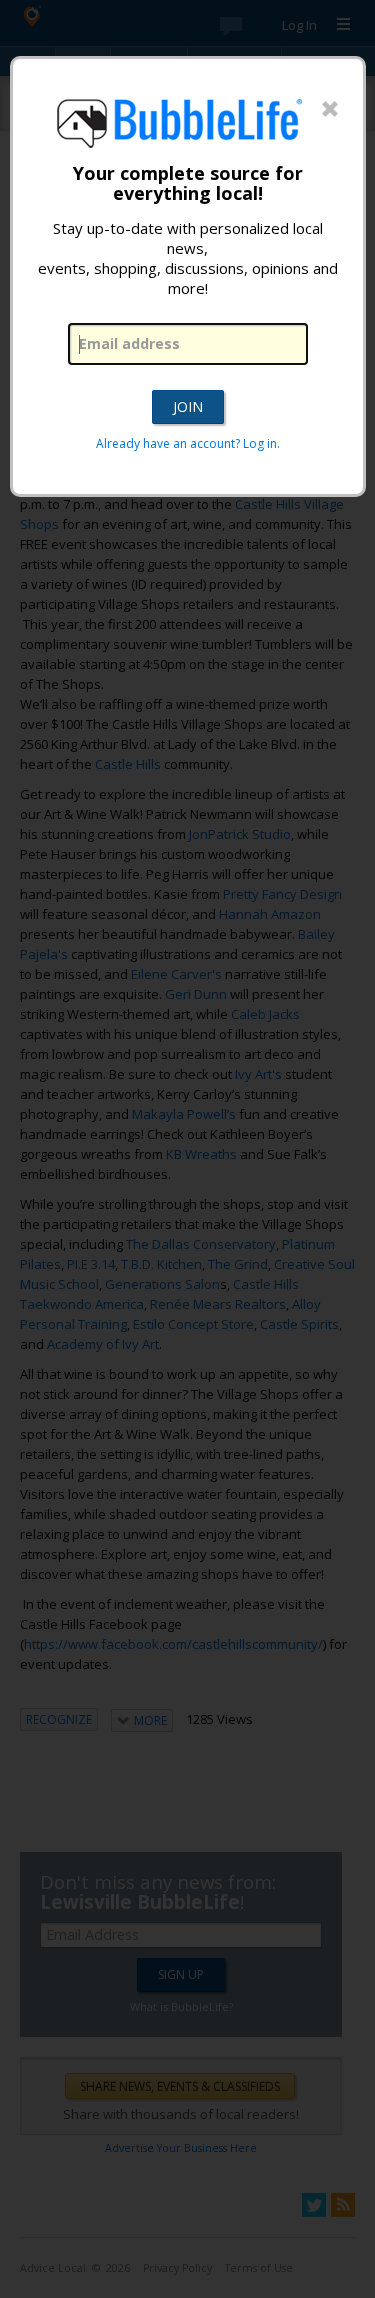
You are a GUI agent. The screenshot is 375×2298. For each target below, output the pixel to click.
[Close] (330, 110)
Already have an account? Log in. (188, 443)
